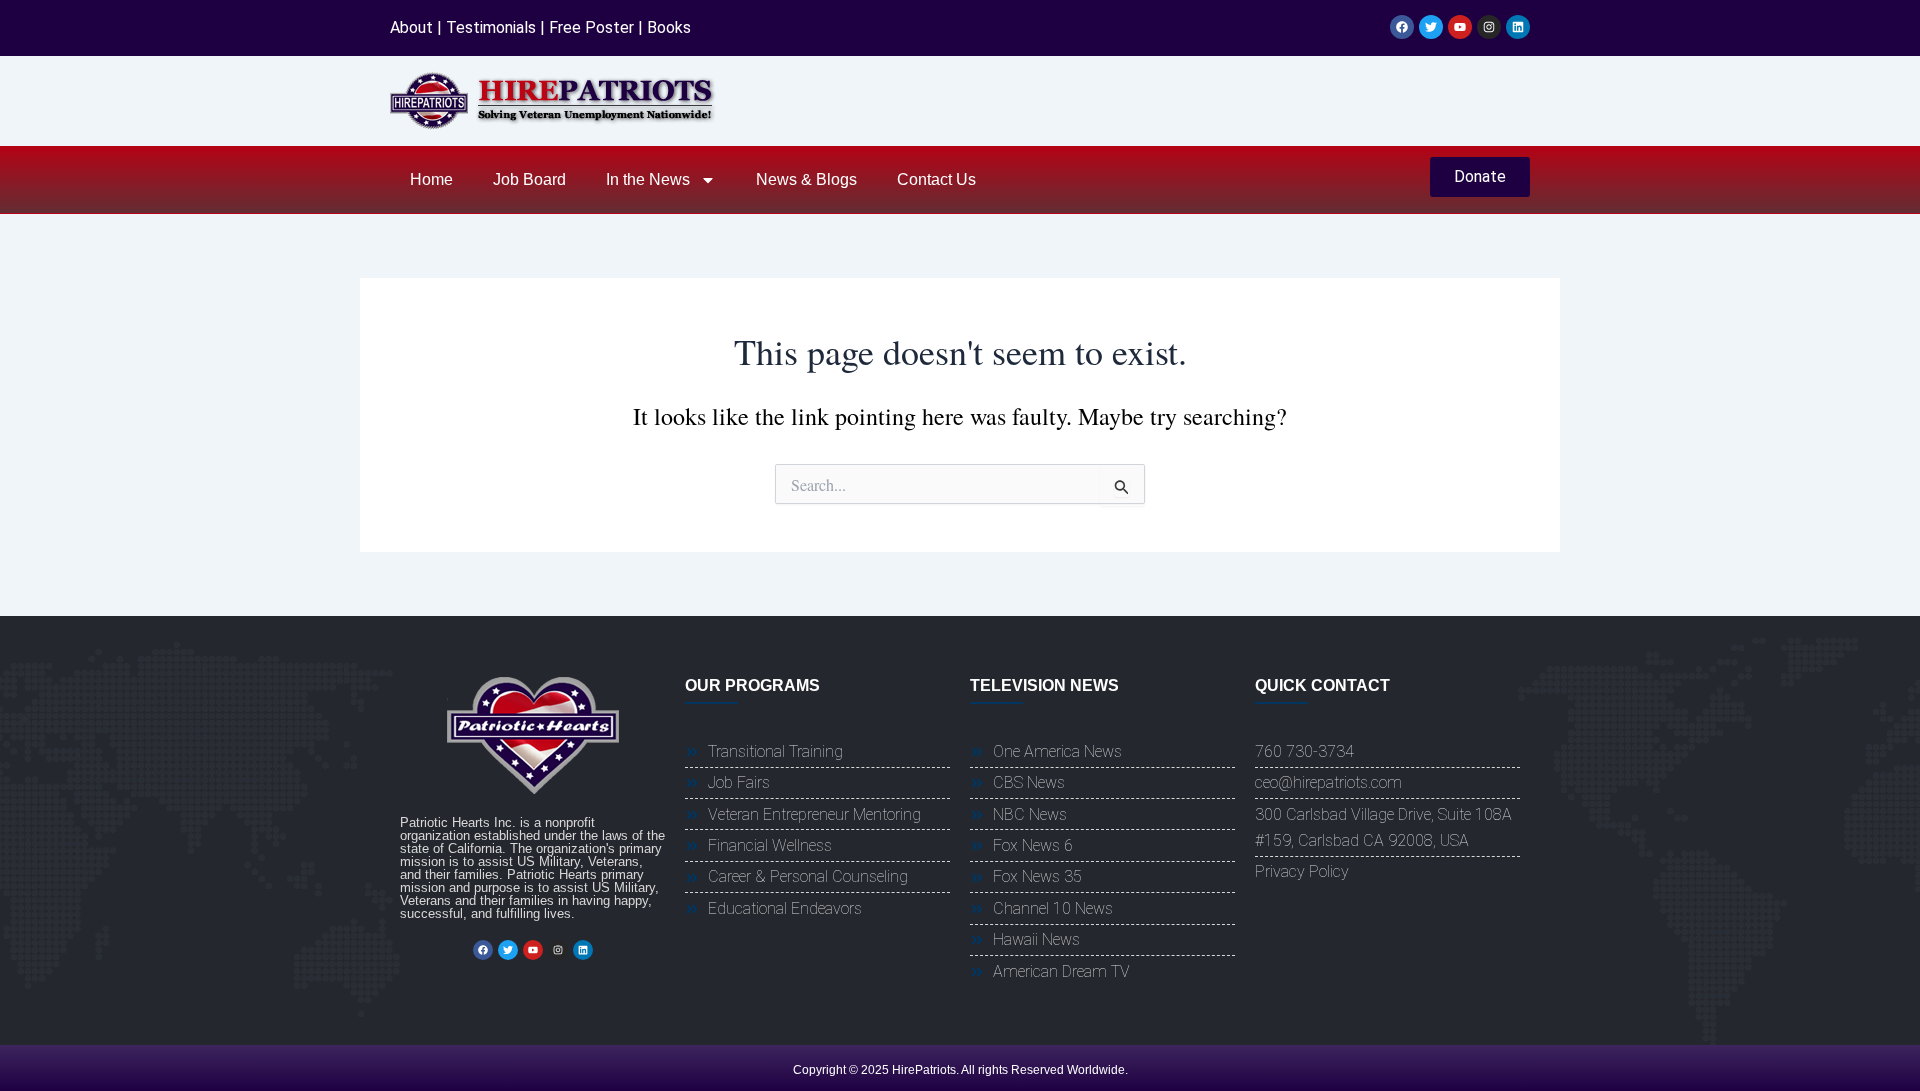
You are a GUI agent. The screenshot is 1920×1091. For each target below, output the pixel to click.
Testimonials (491, 27)
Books (669, 27)
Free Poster (591, 27)
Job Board (529, 179)
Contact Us (936, 179)
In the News (648, 179)
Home (431, 179)
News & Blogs (806, 179)
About (411, 27)
